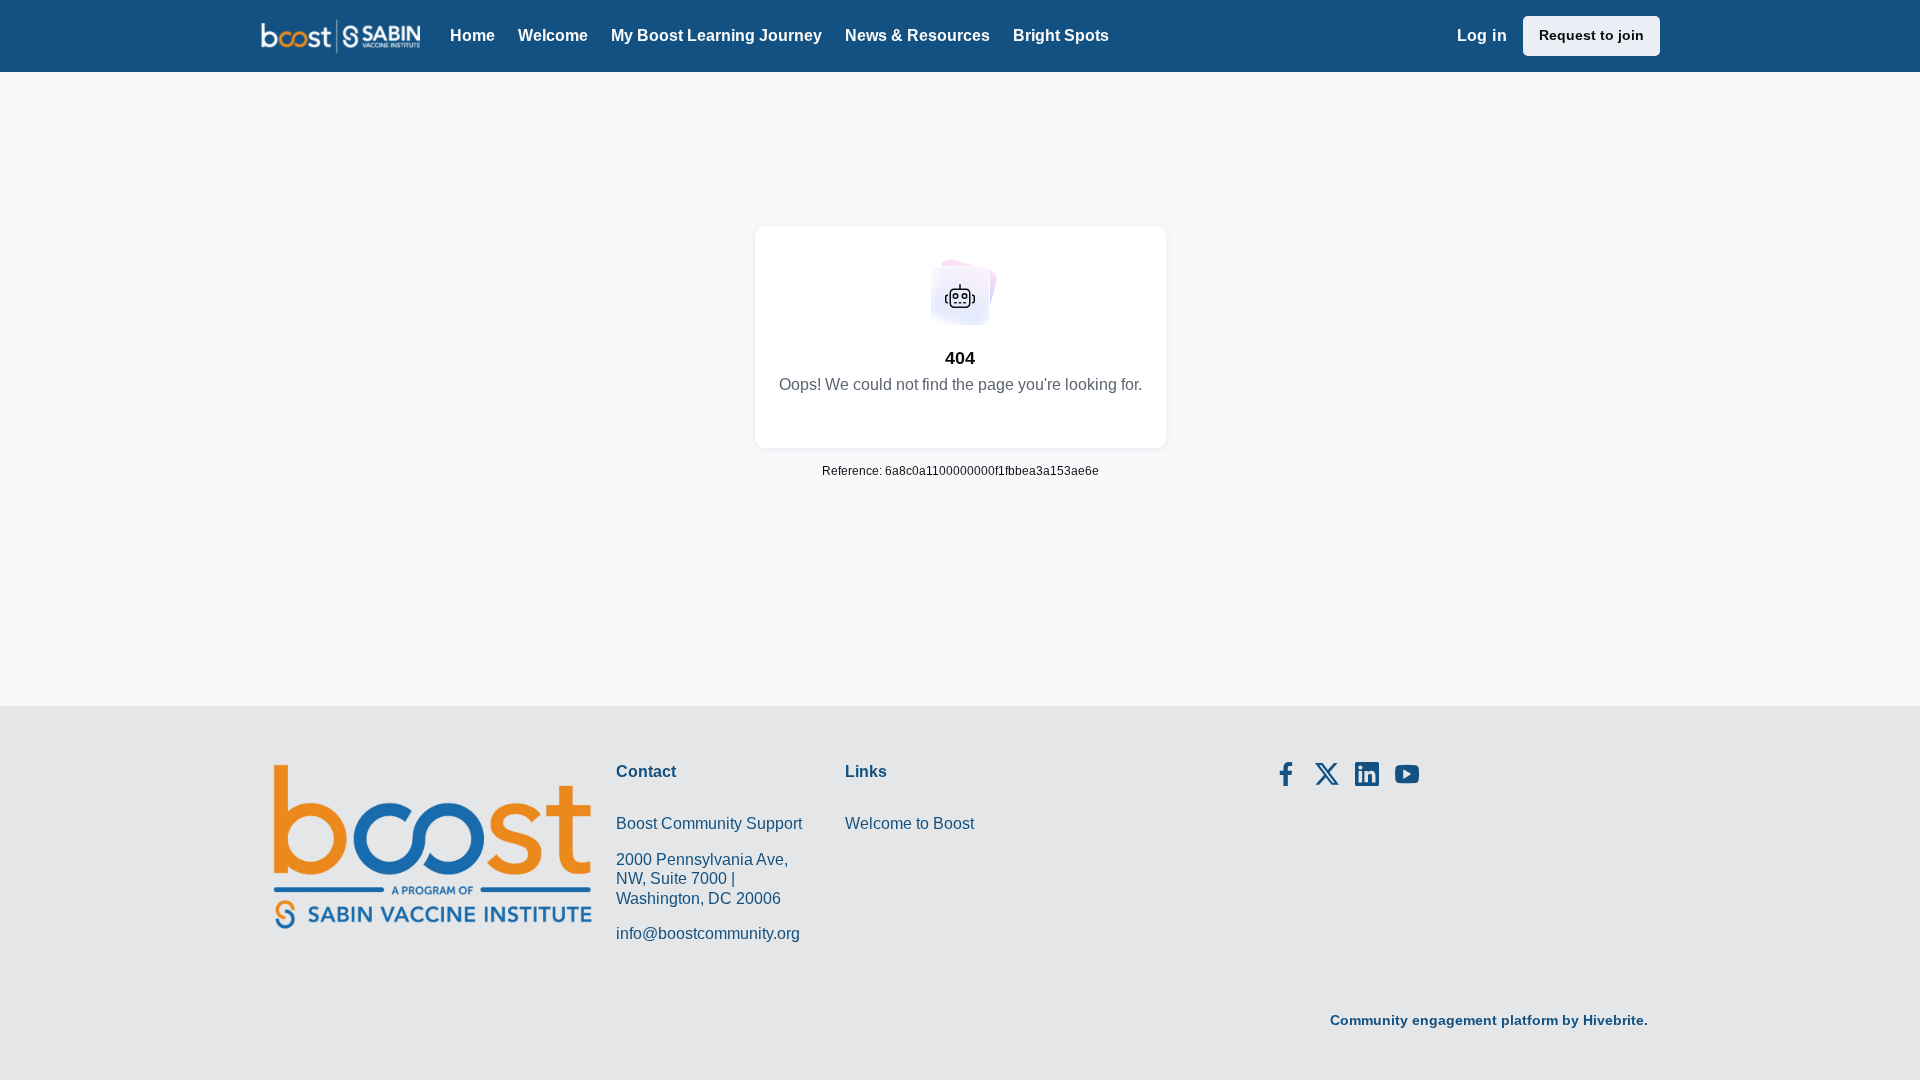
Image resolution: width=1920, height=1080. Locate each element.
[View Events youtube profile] (1407, 774)
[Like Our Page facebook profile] (1287, 774)
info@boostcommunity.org (708, 933)
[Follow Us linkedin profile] (1367, 774)
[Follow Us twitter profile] (1327, 777)
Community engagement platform (1444, 1020)
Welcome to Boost (909, 823)
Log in (1482, 35)
